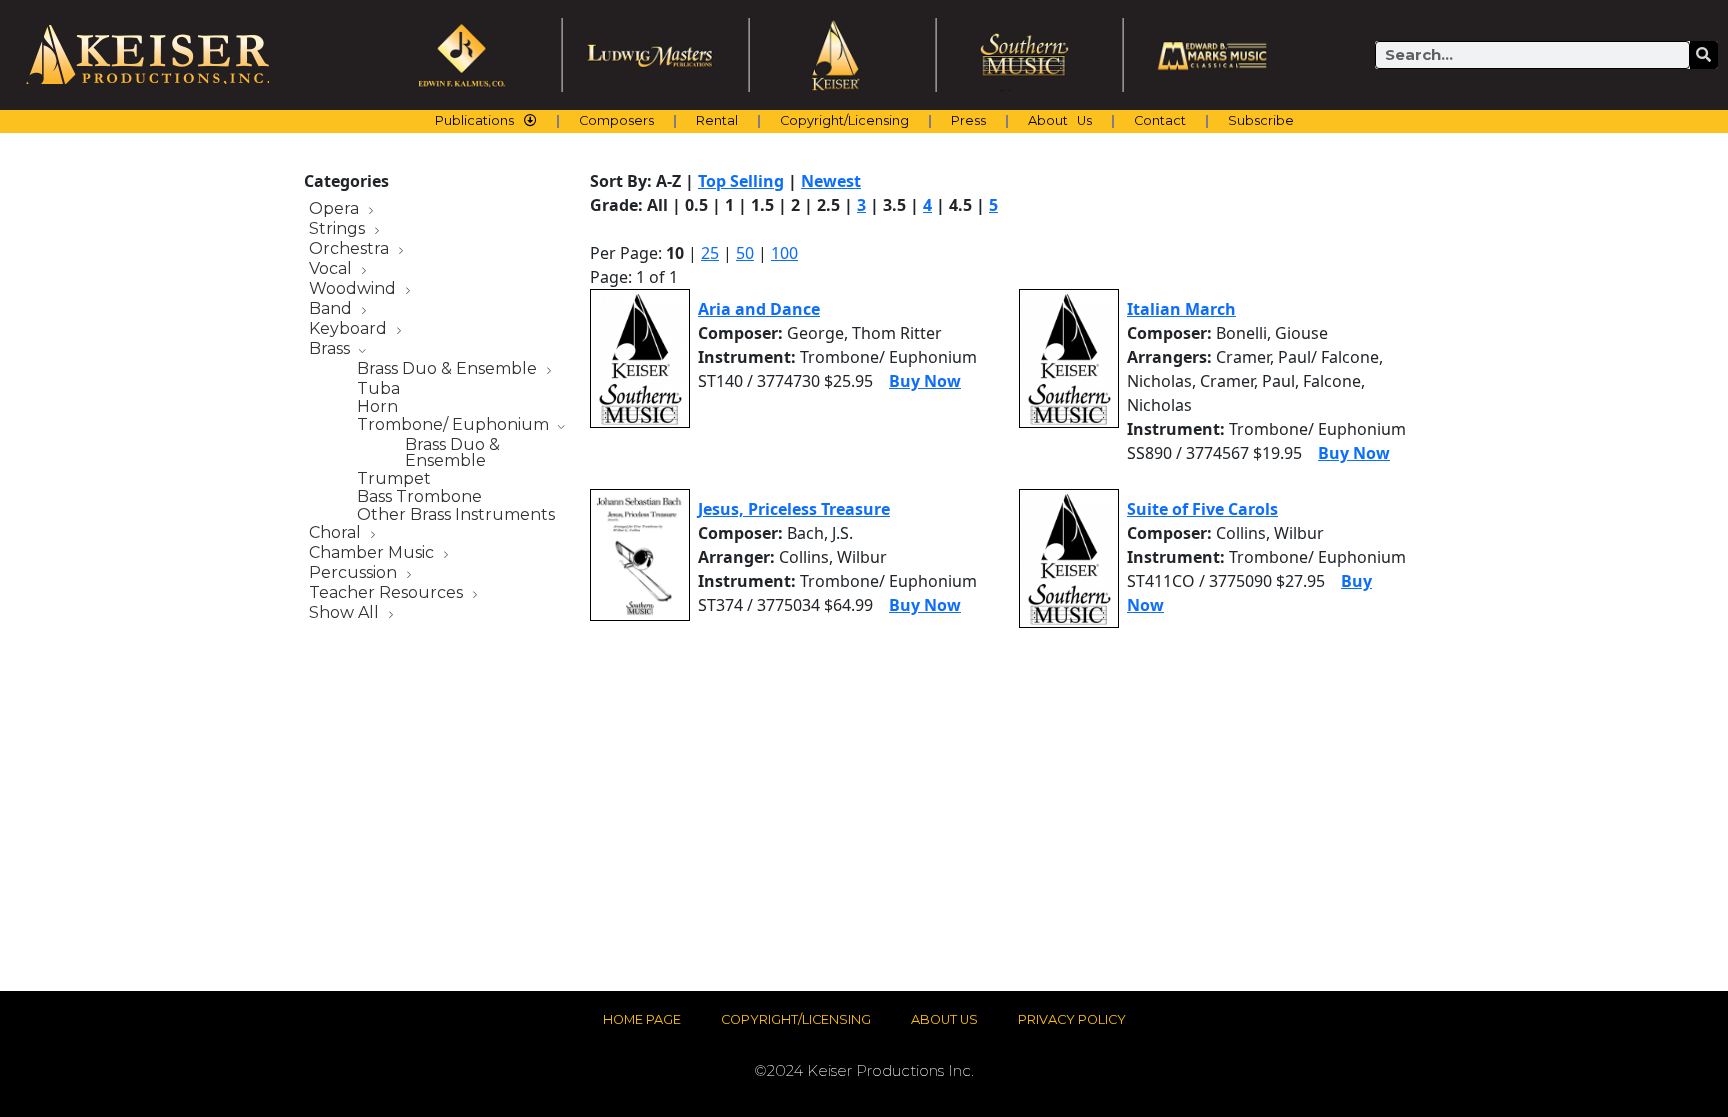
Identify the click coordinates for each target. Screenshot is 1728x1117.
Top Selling (741, 181)
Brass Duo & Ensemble (449, 369)
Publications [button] (474, 120)
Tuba (378, 389)
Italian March (1181, 309)
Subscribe (1261, 120)
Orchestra (351, 249)
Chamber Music (373, 553)
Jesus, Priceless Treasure (794, 509)
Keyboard (350, 329)
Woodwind (354, 289)
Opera (336, 209)
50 (745, 253)
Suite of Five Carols (1202, 509)
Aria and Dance (759, 309)
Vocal (332, 269)
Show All (346, 613)
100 (784, 253)
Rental (717, 120)
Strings (339, 229)
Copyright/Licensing (844, 120)
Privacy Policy (1072, 1019)
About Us (1060, 120)
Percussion (355, 573)
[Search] (1704, 55)
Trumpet (394, 479)
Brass (331, 349)
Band (332, 309)
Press (968, 120)
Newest (831, 181)
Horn (377, 407)
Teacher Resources (388, 593)
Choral (337, 533)
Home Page (642, 1019)
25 (710, 253)
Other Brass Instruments (456, 515)
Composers (616, 120)
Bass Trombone (419, 497)
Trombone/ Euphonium (455, 425)
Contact (1160, 120)
